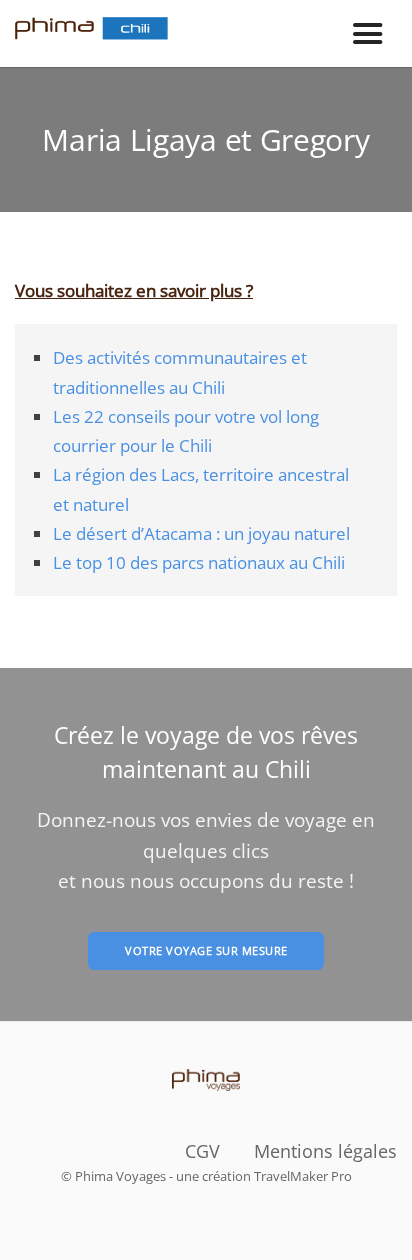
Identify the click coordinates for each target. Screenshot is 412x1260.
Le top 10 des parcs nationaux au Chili (199, 562)
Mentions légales (325, 1151)
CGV (202, 1151)
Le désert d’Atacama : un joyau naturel (201, 533)
